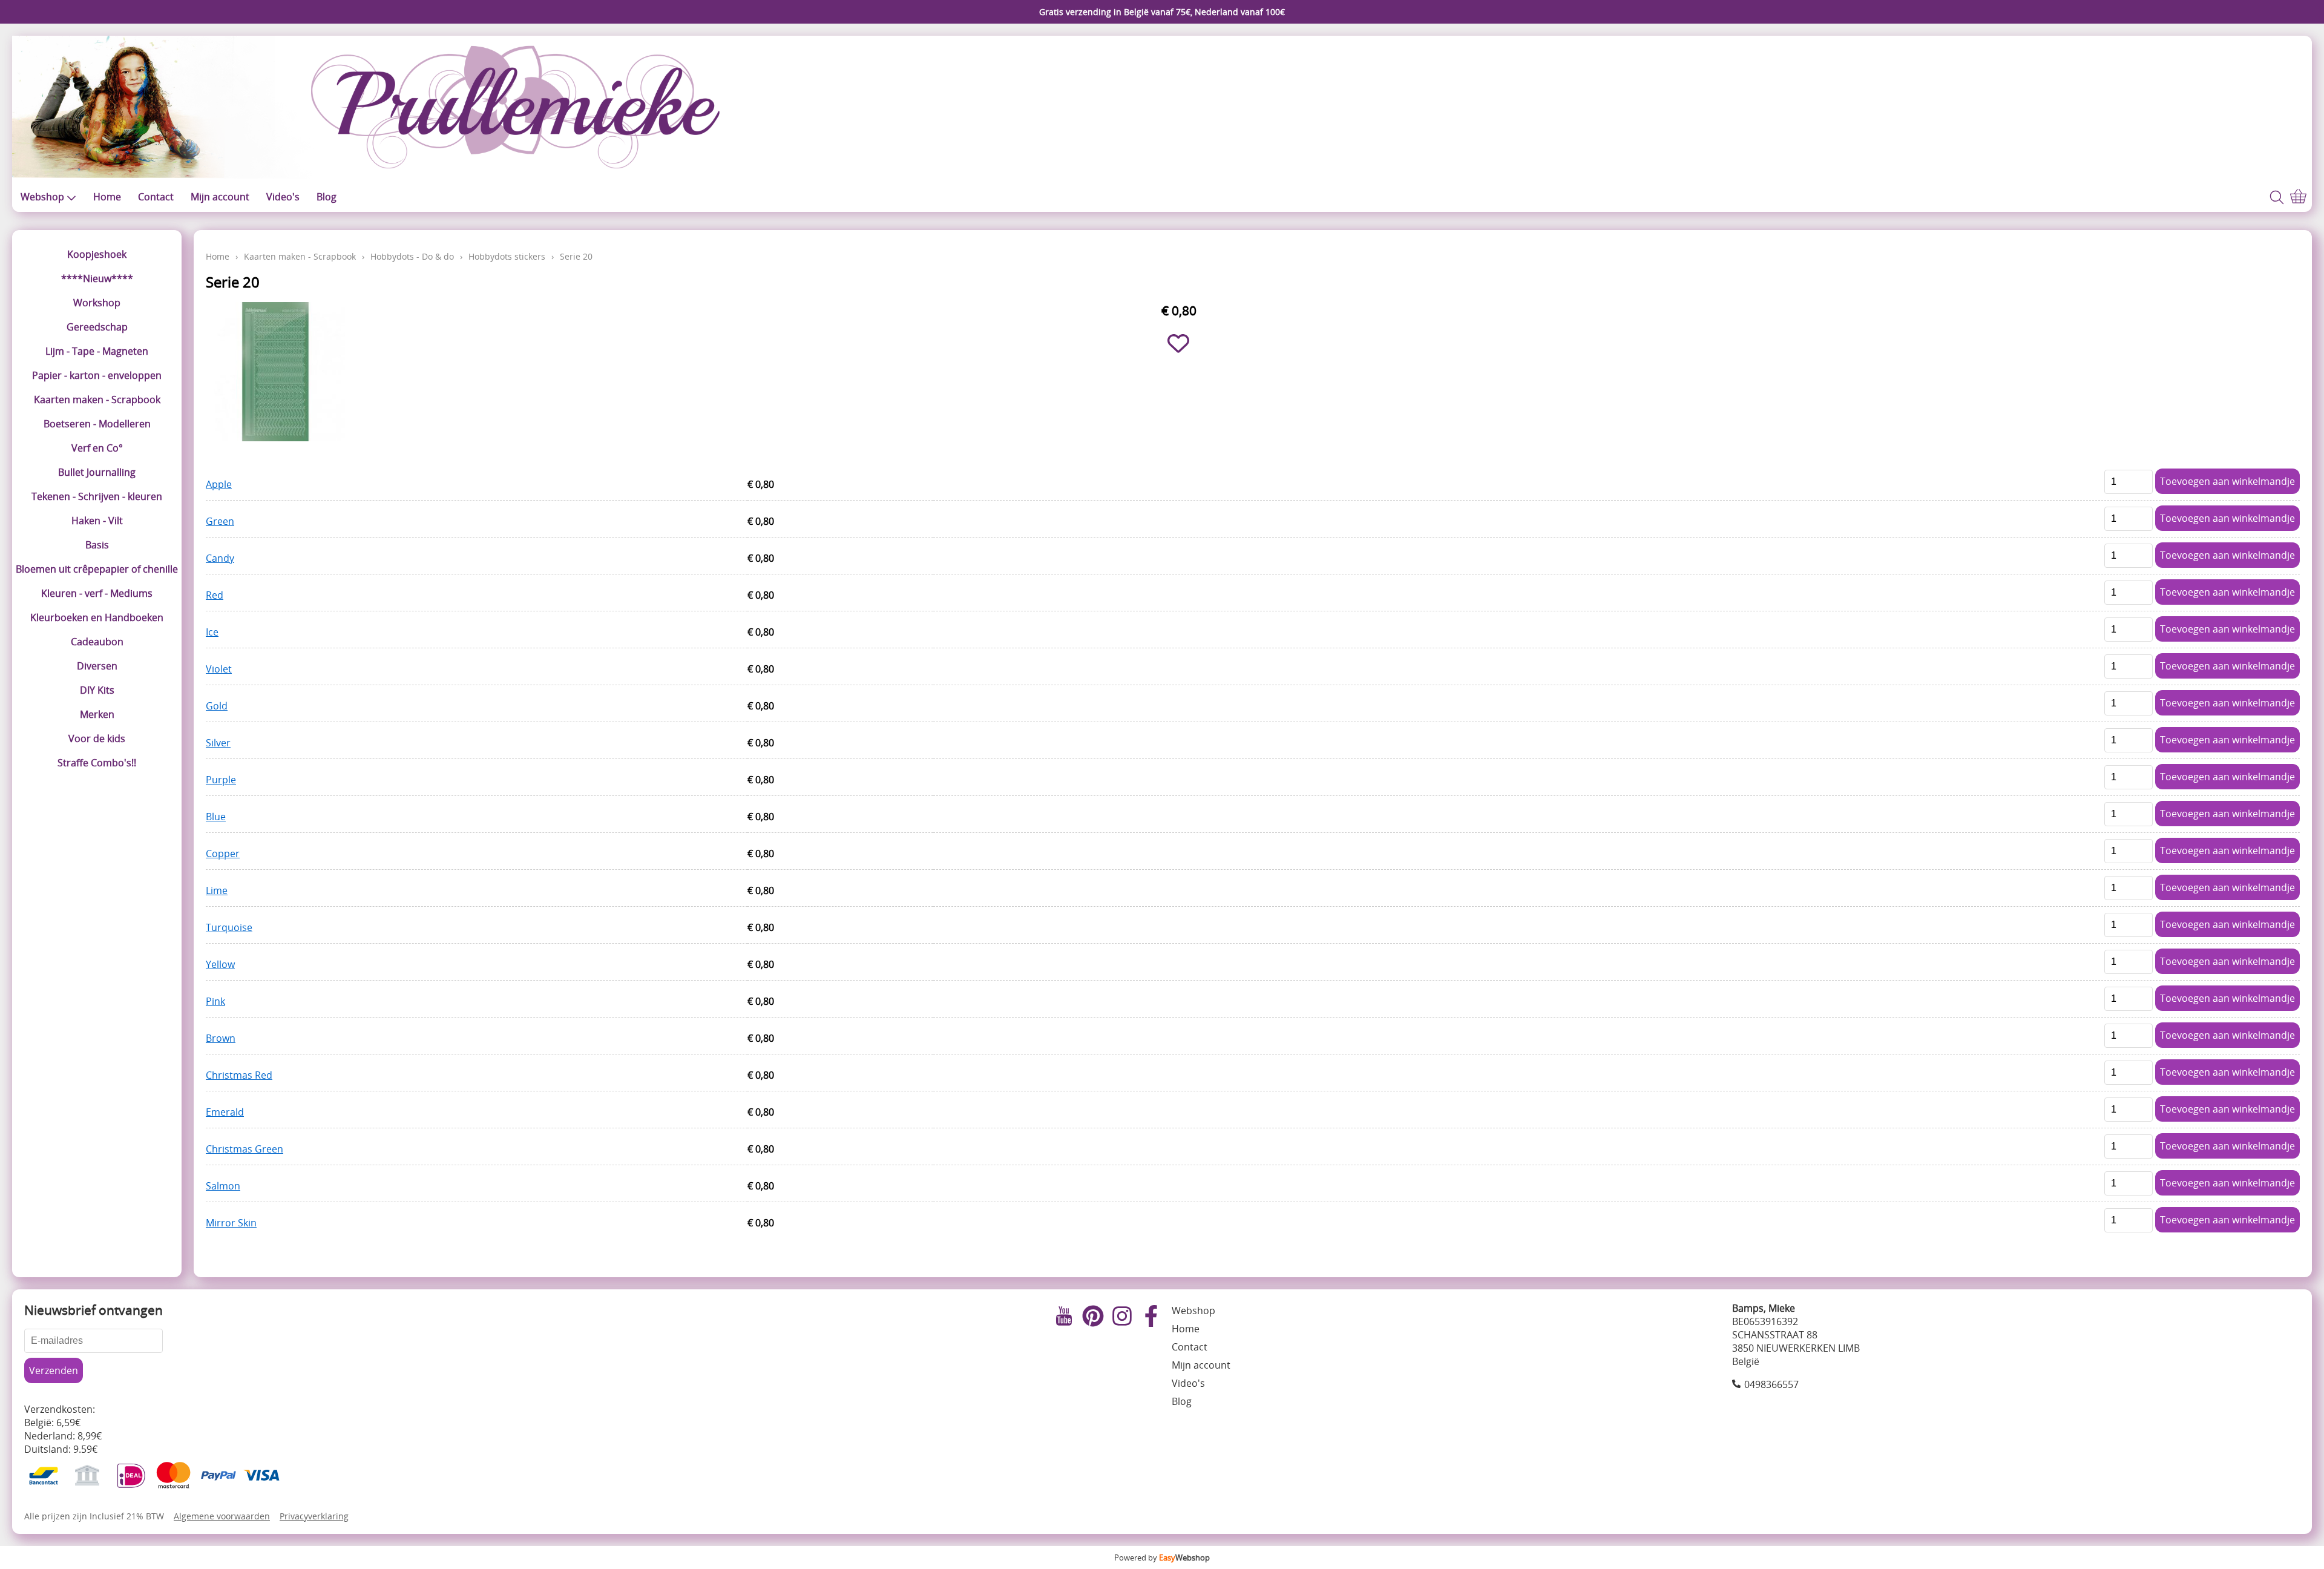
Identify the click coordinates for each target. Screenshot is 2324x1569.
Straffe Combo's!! (97, 763)
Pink (215, 1001)
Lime (217, 890)
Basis (97, 545)
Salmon (223, 1186)
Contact (156, 197)
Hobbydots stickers (507, 256)
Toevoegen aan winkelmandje (2227, 481)
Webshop (42, 197)
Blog (327, 197)
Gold (217, 706)
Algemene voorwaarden (222, 1516)
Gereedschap (97, 327)
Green (220, 521)
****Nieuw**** (97, 278)
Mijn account (220, 197)
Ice (212, 632)
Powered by (1162, 1557)
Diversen (97, 666)
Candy (220, 558)
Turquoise (229, 927)
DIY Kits (97, 690)
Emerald (225, 1112)
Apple (219, 484)
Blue (216, 817)
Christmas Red (239, 1075)
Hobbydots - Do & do (412, 256)
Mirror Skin (231, 1223)
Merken (97, 714)
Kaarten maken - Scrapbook (97, 400)
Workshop (97, 303)
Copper (223, 854)
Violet (219, 669)
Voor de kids (97, 738)
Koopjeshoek (97, 254)
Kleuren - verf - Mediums (97, 593)
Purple (221, 780)
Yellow (220, 964)
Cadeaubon (97, 642)
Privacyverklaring (314, 1516)
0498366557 (1771, 1384)
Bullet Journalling (97, 472)
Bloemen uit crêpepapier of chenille (97, 569)
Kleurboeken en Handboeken (97, 617)
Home (107, 197)
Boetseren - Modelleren (97, 424)
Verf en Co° (97, 448)
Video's (283, 197)
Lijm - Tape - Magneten (97, 351)
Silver (218, 743)
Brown (221, 1038)
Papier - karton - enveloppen (97, 375)
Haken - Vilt (97, 521)
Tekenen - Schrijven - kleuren (97, 496)
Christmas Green (245, 1149)
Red (215, 595)
